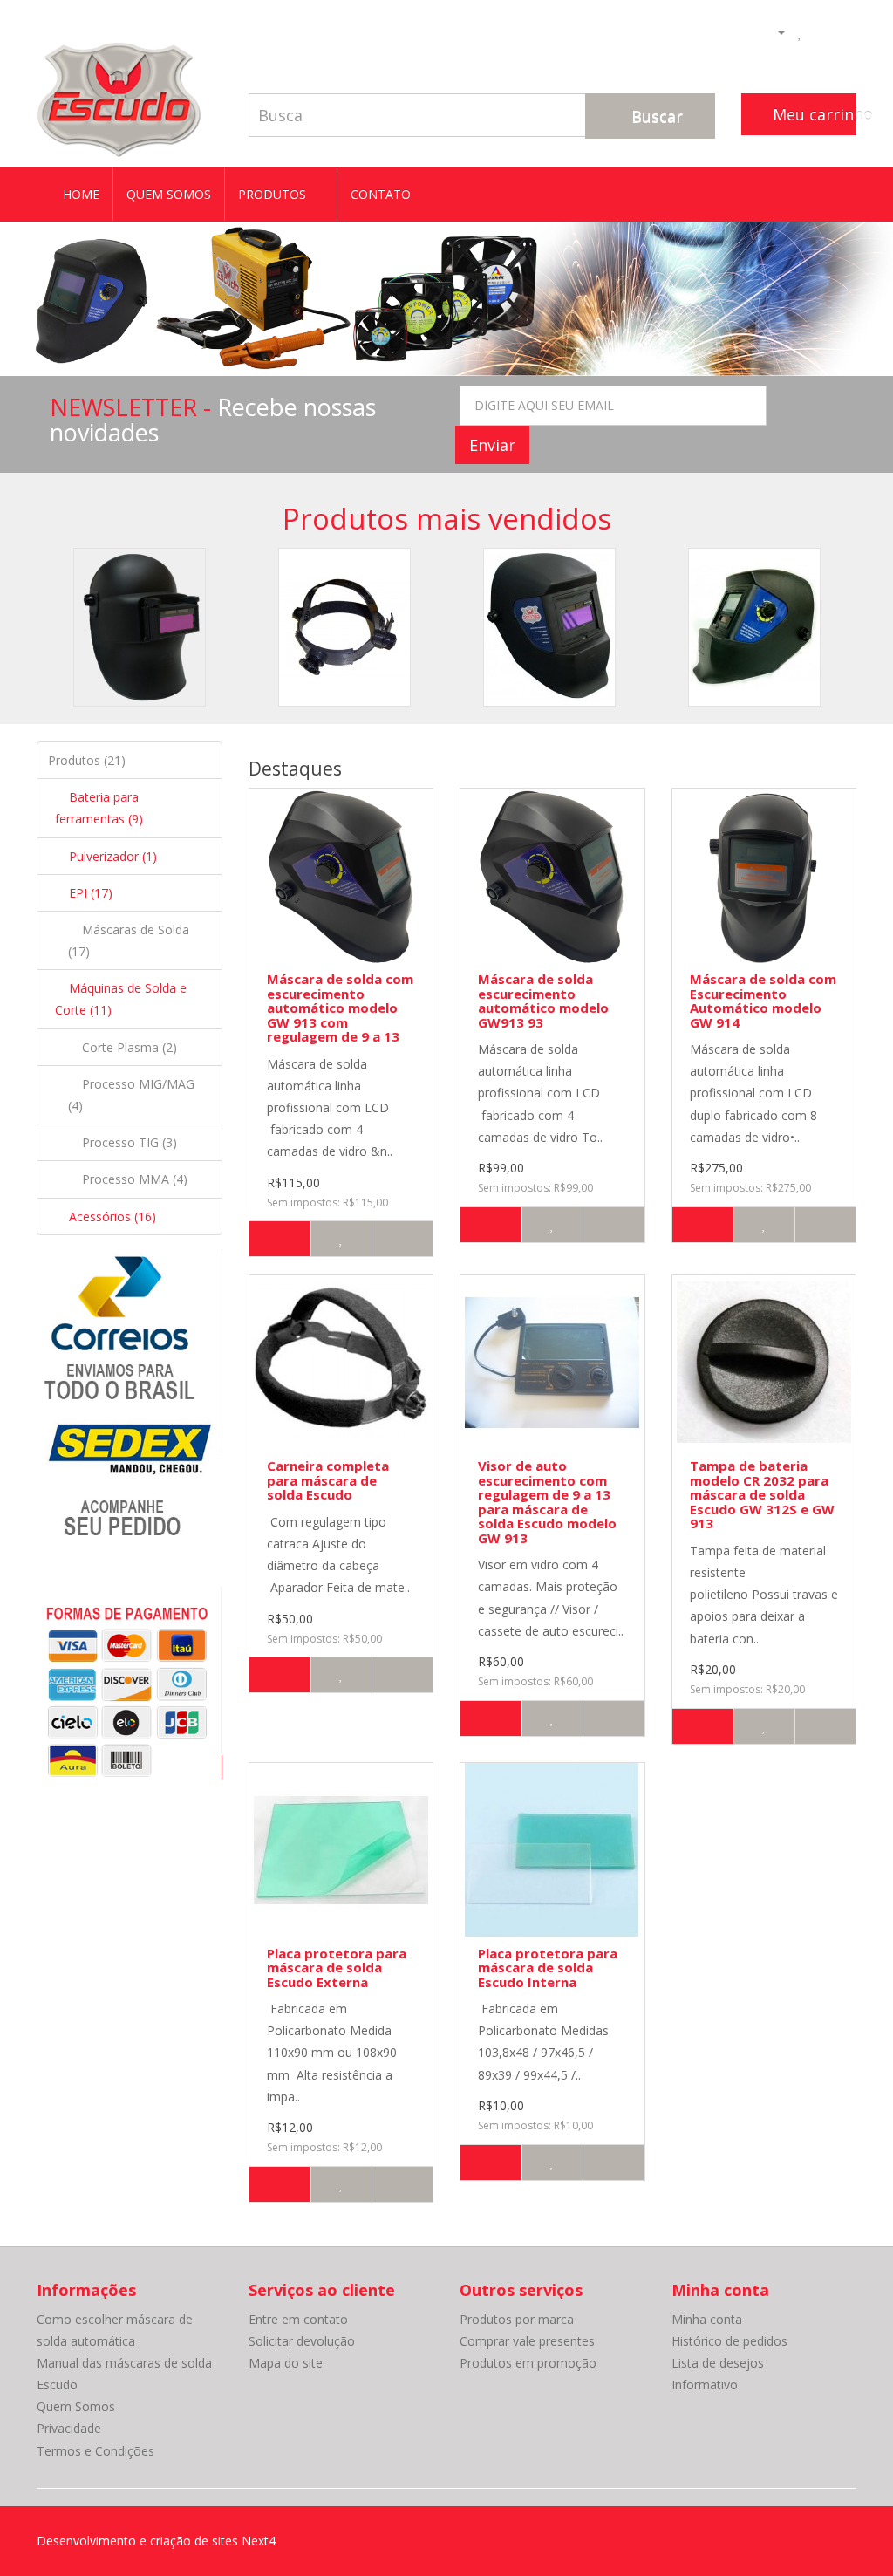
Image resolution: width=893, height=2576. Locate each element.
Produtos (274, 194)
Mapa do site (286, 2363)
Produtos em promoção (528, 2363)
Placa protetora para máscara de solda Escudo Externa (337, 1968)
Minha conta (707, 2319)
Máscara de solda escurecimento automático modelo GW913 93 (543, 1001)
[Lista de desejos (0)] (800, 31)
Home (81, 194)
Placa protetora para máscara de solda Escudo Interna (548, 1968)
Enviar (492, 445)
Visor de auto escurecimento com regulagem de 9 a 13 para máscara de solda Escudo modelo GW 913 (547, 1502)
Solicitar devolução (302, 2341)
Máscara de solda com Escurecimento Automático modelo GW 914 (763, 1001)
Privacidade (69, 2428)
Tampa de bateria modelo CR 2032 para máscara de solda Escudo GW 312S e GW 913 (762, 1494)
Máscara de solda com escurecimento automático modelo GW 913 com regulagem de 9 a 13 (340, 1008)
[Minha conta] (774, 31)
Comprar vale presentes (527, 2341)
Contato (381, 194)
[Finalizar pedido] (843, 31)
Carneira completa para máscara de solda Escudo (328, 1480)
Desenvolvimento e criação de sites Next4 (156, 2541)
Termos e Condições (95, 2451)
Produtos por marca (517, 2319)
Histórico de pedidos (729, 2341)
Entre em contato (298, 2319)
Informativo (705, 2385)
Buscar (655, 116)
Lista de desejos (718, 2363)
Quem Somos (169, 194)
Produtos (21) (87, 760)
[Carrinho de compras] (820, 31)
